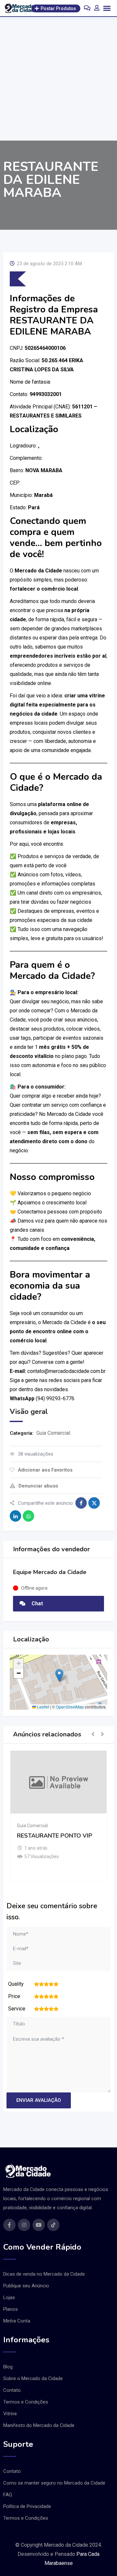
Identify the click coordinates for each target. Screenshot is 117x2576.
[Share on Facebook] (81, 1503)
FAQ (8, 2495)
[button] (59, 1675)
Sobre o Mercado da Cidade (33, 2378)
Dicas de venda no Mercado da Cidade (44, 2274)
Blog (8, 2367)
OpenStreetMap (70, 1707)
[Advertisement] (58, 79)
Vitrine (10, 2414)
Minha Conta (17, 2321)
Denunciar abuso (38, 1486)
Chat (37, 1603)
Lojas (9, 2297)
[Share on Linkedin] (15, 1516)
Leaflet (43, 1707)
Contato (12, 2390)
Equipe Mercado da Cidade (50, 1572)
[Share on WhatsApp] (28, 1516)
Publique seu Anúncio (26, 2286)
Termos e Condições (26, 2402)
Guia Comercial (53, 1433)
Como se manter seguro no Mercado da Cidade (54, 2483)
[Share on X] (94, 1503)
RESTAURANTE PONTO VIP (55, 1836)
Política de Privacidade (27, 2506)
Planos (11, 2309)
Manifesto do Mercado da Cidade (39, 2425)
